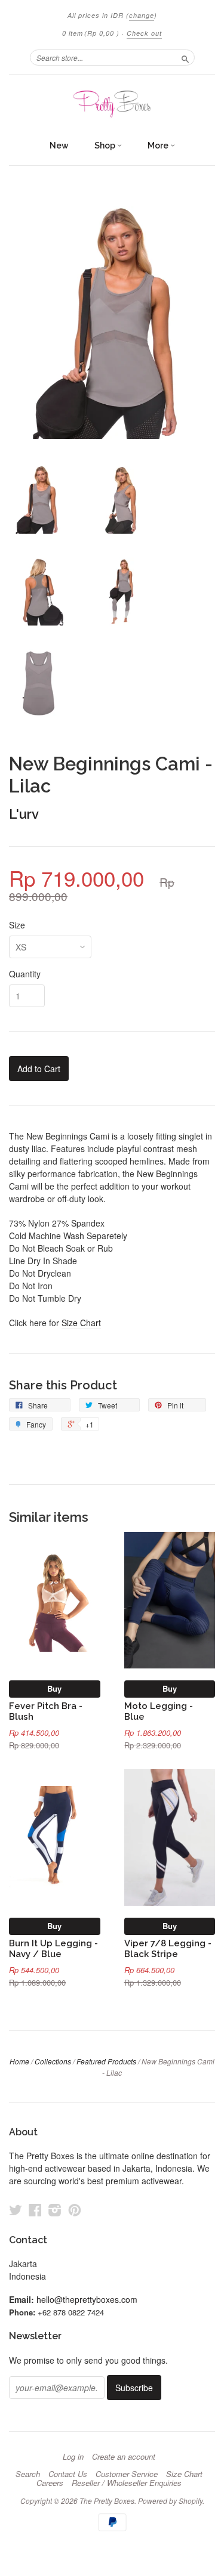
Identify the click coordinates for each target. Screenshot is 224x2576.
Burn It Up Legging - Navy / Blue (53, 1948)
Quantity (25, 974)
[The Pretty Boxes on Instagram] (55, 2210)
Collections (53, 2061)
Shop (106, 145)
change (142, 15)
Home (19, 2061)
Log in (73, 2457)
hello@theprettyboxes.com (87, 2299)
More (159, 145)
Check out (144, 33)
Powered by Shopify (170, 2501)
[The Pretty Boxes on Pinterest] (75, 2210)
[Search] (185, 57)
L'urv (24, 814)
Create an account (124, 2457)
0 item (91, 33)
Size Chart (81, 1323)
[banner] (112, 104)
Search (28, 2474)
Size (17, 925)
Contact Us (68, 2474)
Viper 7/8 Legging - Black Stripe (168, 1948)
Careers (50, 2483)
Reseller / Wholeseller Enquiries (127, 2483)
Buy (54, 1688)
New (59, 145)
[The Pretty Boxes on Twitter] (16, 2210)
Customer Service (127, 2474)
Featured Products (106, 2061)
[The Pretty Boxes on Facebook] (35, 2210)
